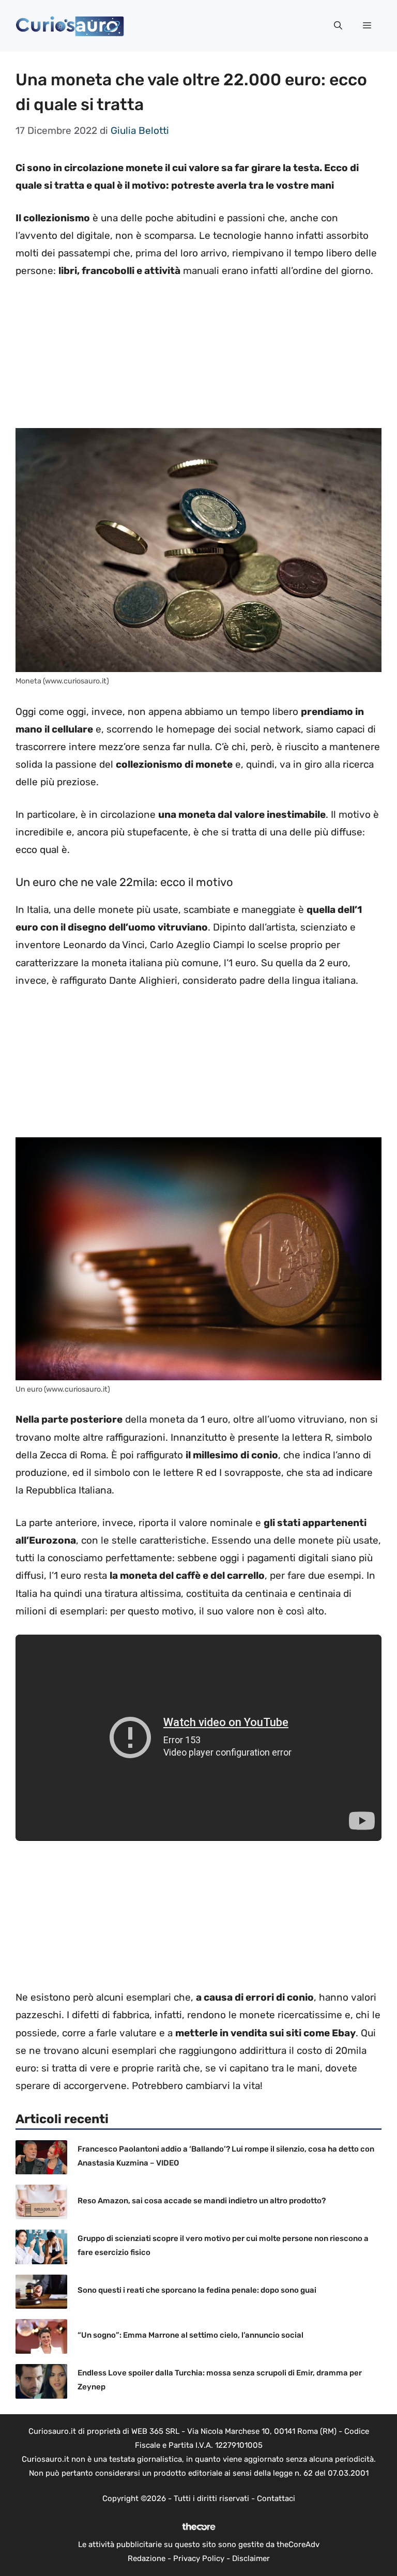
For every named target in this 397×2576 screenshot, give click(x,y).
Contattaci (276, 2498)
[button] (338, 26)
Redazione (147, 2558)
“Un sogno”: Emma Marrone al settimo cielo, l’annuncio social (190, 2335)
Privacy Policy (199, 2558)
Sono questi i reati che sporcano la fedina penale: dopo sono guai (197, 2290)
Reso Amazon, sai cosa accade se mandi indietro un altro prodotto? (202, 2201)
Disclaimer (251, 2558)
